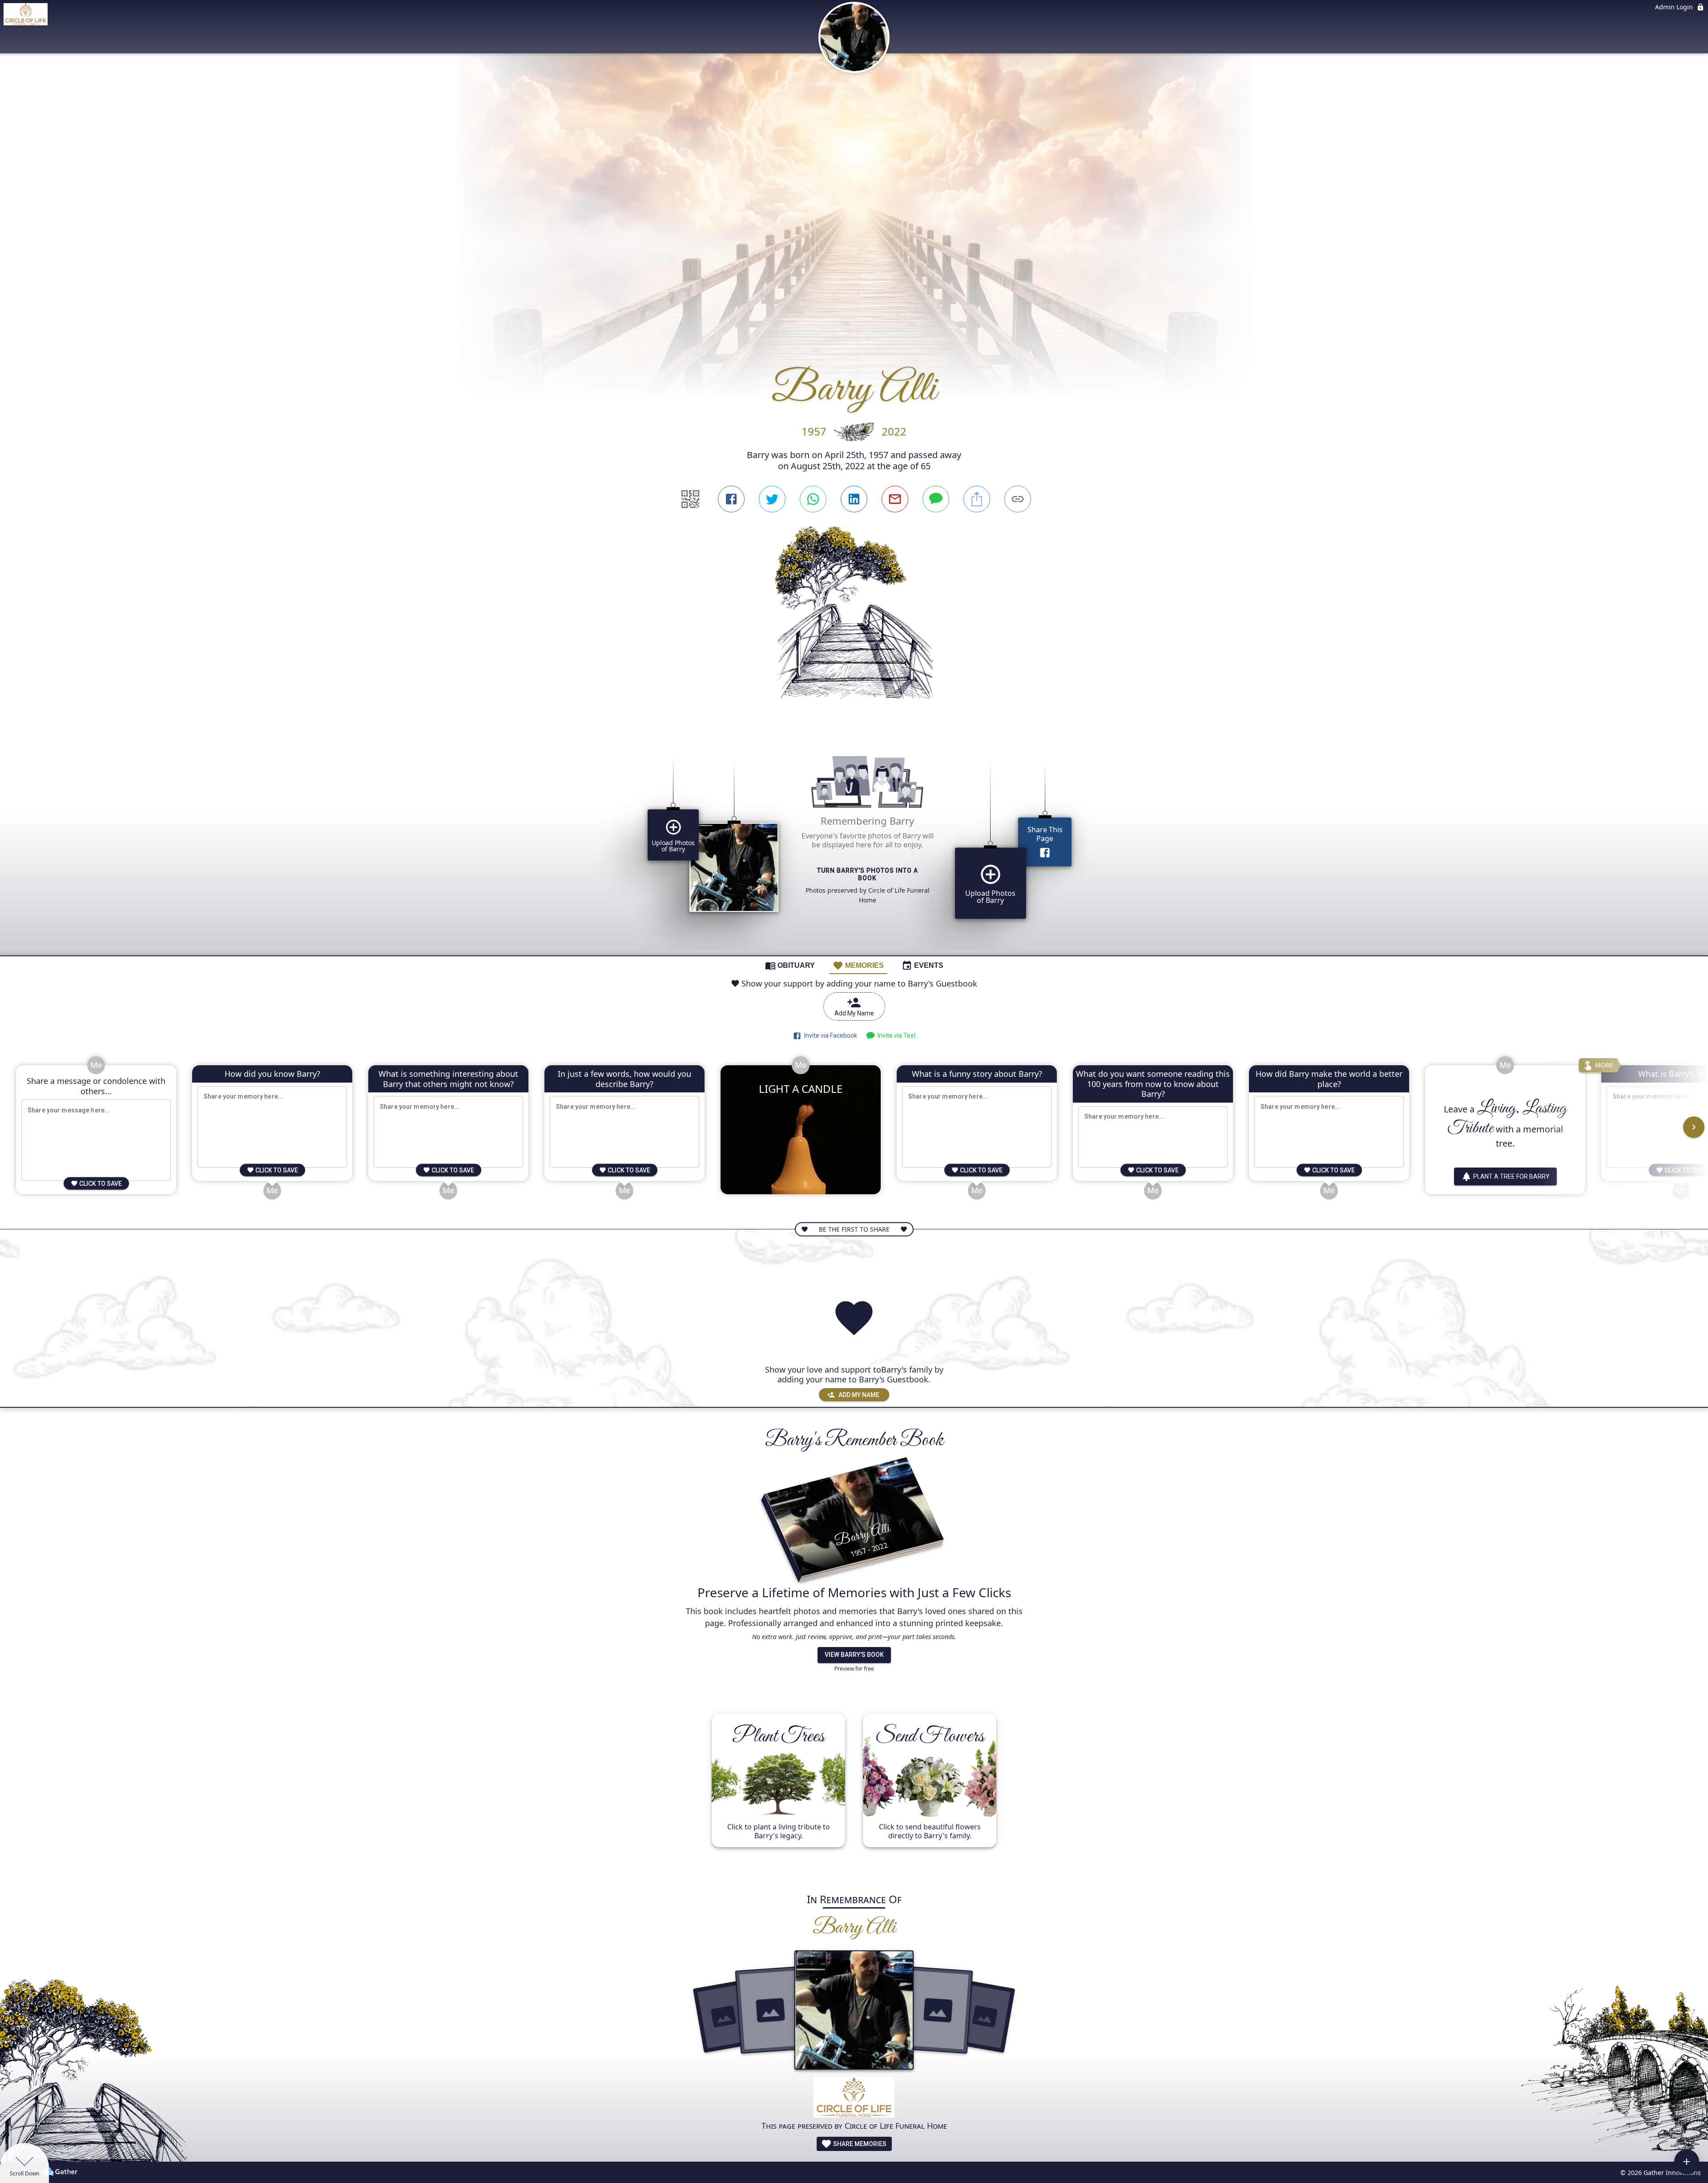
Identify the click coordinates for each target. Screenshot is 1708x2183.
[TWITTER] (772, 499)
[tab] (790, 965)
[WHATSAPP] (813, 499)
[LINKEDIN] (854, 499)
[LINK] (1018, 499)
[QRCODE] (690, 499)
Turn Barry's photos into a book (868, 874)
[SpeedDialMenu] (1687, 2162)
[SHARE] (977, 499)
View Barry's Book (854, 1655)
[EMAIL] (895, 499)
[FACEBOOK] (731, 499)
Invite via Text (895, 1035)
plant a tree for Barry (1511, 1176)
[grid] (854, 843)
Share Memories (859, 2144)
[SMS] (936, 499)
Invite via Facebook (829, 1035)
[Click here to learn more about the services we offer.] (854, 2098)
